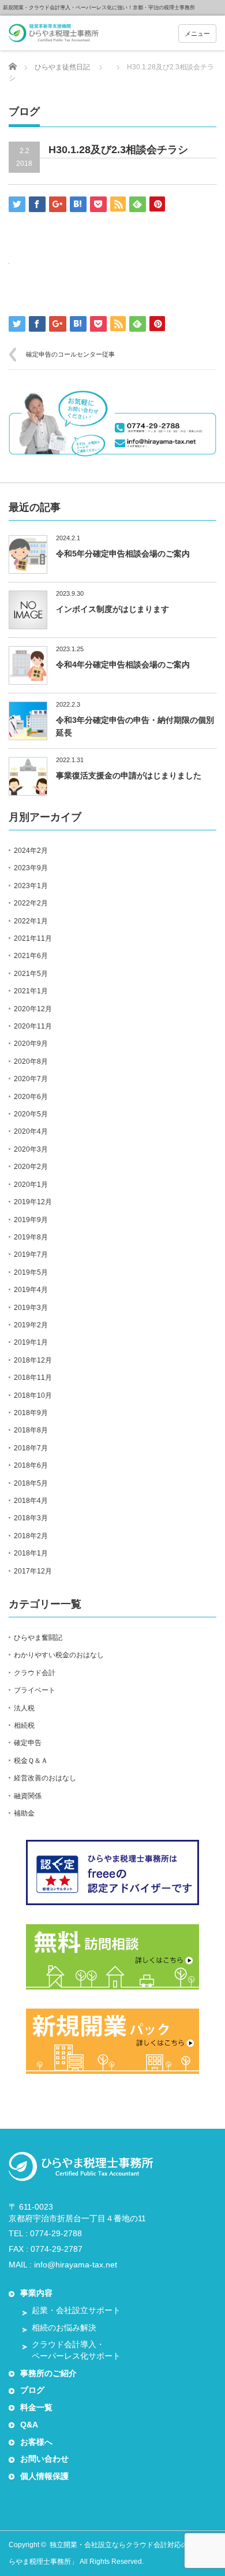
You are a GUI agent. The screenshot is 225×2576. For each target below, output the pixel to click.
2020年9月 (31, 1044)
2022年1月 (31, 921)
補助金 (24, 1813)
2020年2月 (31, 1167)
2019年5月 (31, 1272)
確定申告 (28, 1743)
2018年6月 (31, 1465)
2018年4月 (31, 1501)
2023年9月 (31, 868)
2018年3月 (31, 1518)
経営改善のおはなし (45, 1778)
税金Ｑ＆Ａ (31, 1761)
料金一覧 (36, 2407)
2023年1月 (31, 886)
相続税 (24, 1725)
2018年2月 (31, 1536)
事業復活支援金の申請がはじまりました (129, 775)
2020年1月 (31, 1185)
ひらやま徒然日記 (62, 67)
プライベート (35, 1690)
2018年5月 (31, 1483)
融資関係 (28, 1796)
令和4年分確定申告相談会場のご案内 (123, 665)
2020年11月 (33, 1026)
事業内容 (36, 2293)
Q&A (29, 2425)
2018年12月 (33, 1360)
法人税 (24, 1708)
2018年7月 (31, 1448)
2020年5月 (31, 1114)
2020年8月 (31, 1061)
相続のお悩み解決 (64, 2328)
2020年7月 (31, 1079)
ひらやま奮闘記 (38, 1638)
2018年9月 (31, 1413)
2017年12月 (33, 1571)
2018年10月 (33, 1395)
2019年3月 (31, 1308)
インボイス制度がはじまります (112, 609)
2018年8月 (31, 1430)
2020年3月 (31, 1149)
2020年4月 (31, 1131)
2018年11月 (33, 1378)
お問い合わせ (44, 2459)
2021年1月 (31, 991)
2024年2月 (31, 851)
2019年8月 (31, 1237)
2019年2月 (31, 1325)
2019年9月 (31, 1220)
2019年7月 (31, 1254)
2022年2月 (31, 903)
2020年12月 (33, 1009)
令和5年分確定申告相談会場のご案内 (123, 554)
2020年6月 (31, 1097)
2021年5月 (31, 974)
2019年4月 (31, 1290)
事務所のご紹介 (48, 2373)
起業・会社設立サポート (76, 2310)
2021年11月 (33, 938)
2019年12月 (33, 1202)
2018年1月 (31, 1553)
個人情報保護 (44, 2476)
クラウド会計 (35, 1673)
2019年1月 (31, 1342)
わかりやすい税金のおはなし (59, 1655)
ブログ (32, 2390)
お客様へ (36, 2442)
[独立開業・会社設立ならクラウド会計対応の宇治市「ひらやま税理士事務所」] (54, 34)
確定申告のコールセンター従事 (70, 354)
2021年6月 (31, 956)
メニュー (197, 34)
